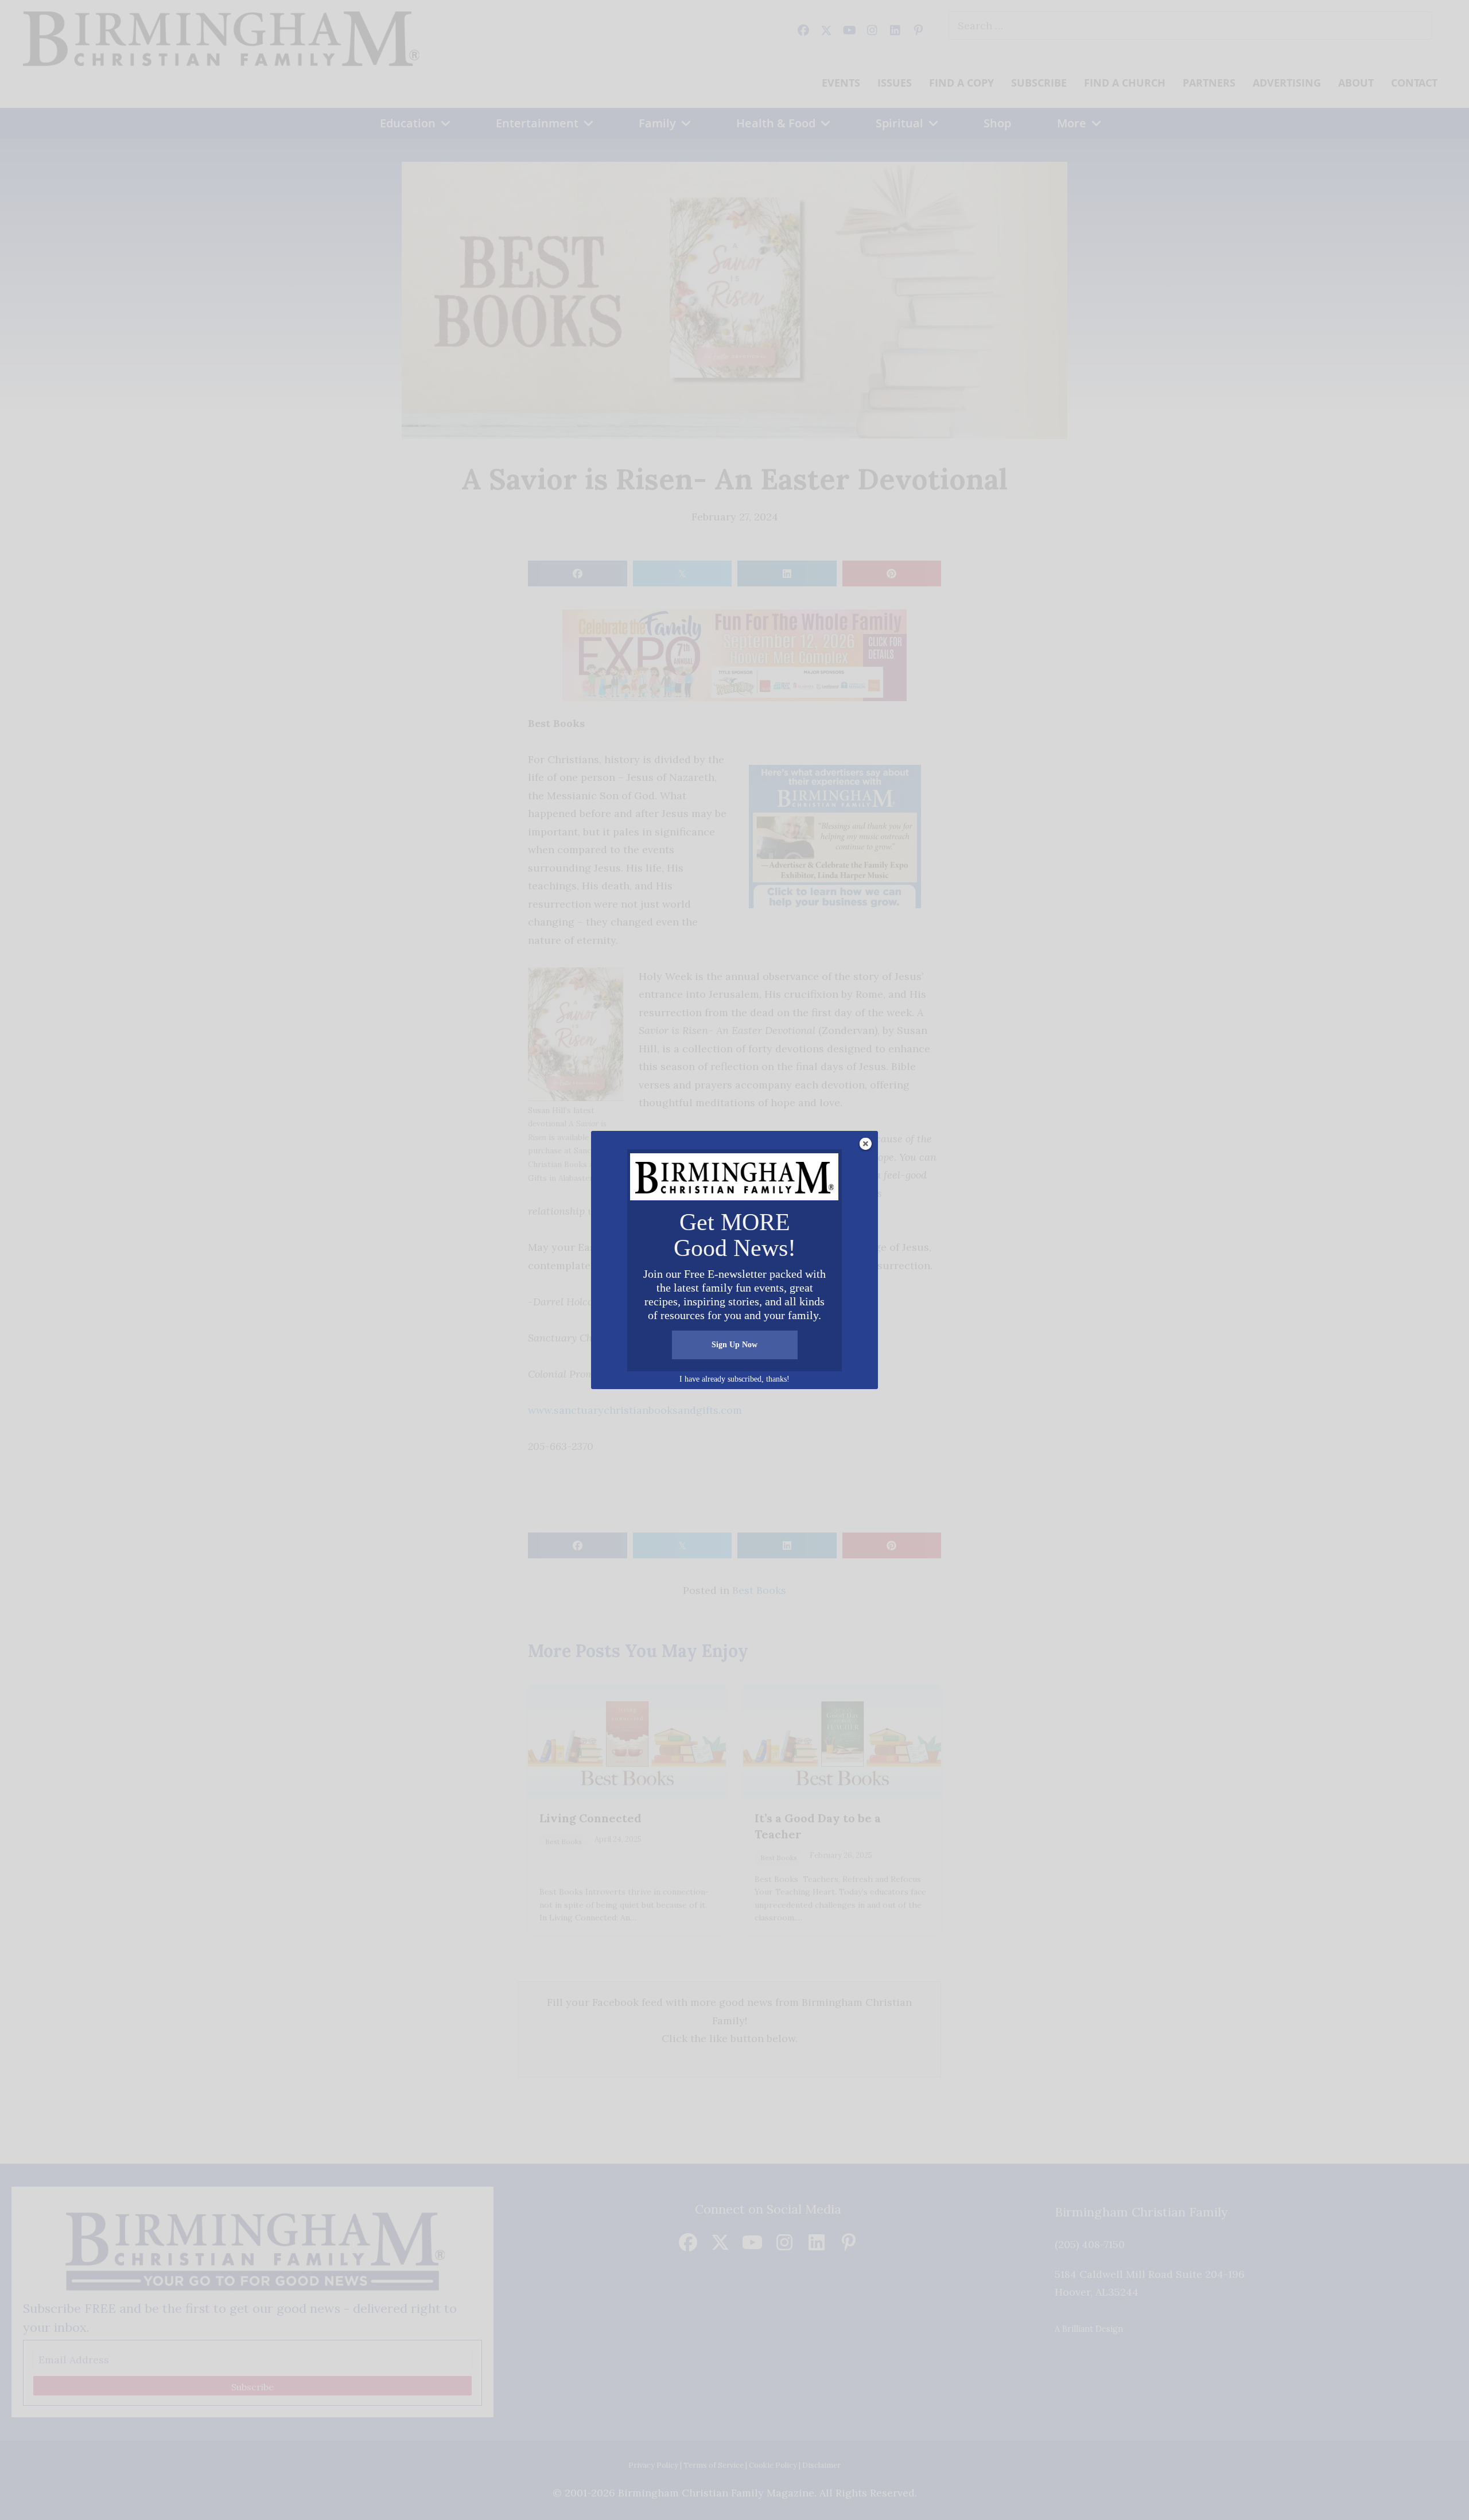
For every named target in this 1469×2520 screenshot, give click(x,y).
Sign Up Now (734, 1345)
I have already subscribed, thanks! (734, 1379)
